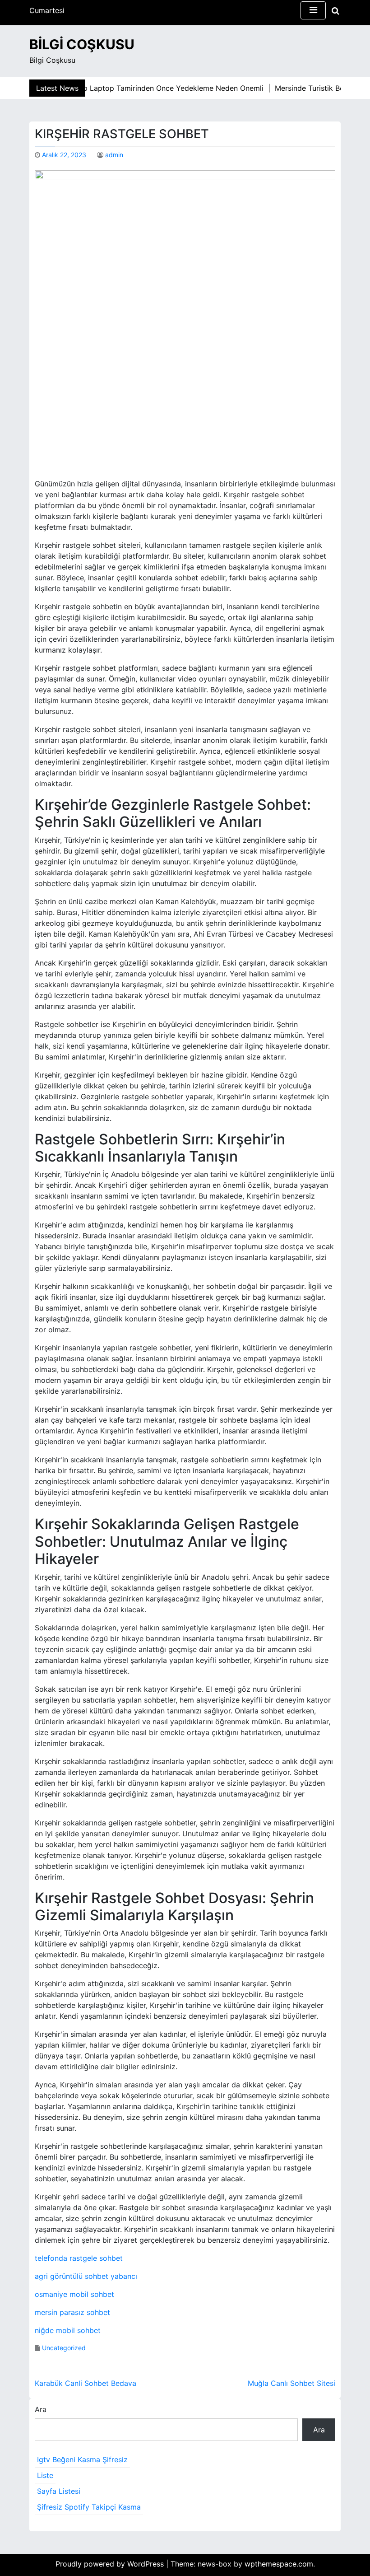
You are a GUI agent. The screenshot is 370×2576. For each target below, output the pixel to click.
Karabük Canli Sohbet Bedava (86, 2383)
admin (114, 155)
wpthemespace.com (279, 2564)
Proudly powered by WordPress (111, 2564)
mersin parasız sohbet (72, 2312)
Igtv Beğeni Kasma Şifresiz (82, 2459)
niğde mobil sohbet (68, 2330)
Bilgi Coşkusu (82, 44)
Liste (45, 2475)
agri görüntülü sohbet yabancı (86, 2276)
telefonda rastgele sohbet (79, 2258)
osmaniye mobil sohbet (74, 2294)
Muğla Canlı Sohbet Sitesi (291, 2383)
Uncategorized (64, 2348)
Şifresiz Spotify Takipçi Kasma (89, 2507)
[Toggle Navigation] (313, 10)
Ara (41, 2409)
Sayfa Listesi (59, 2491)
